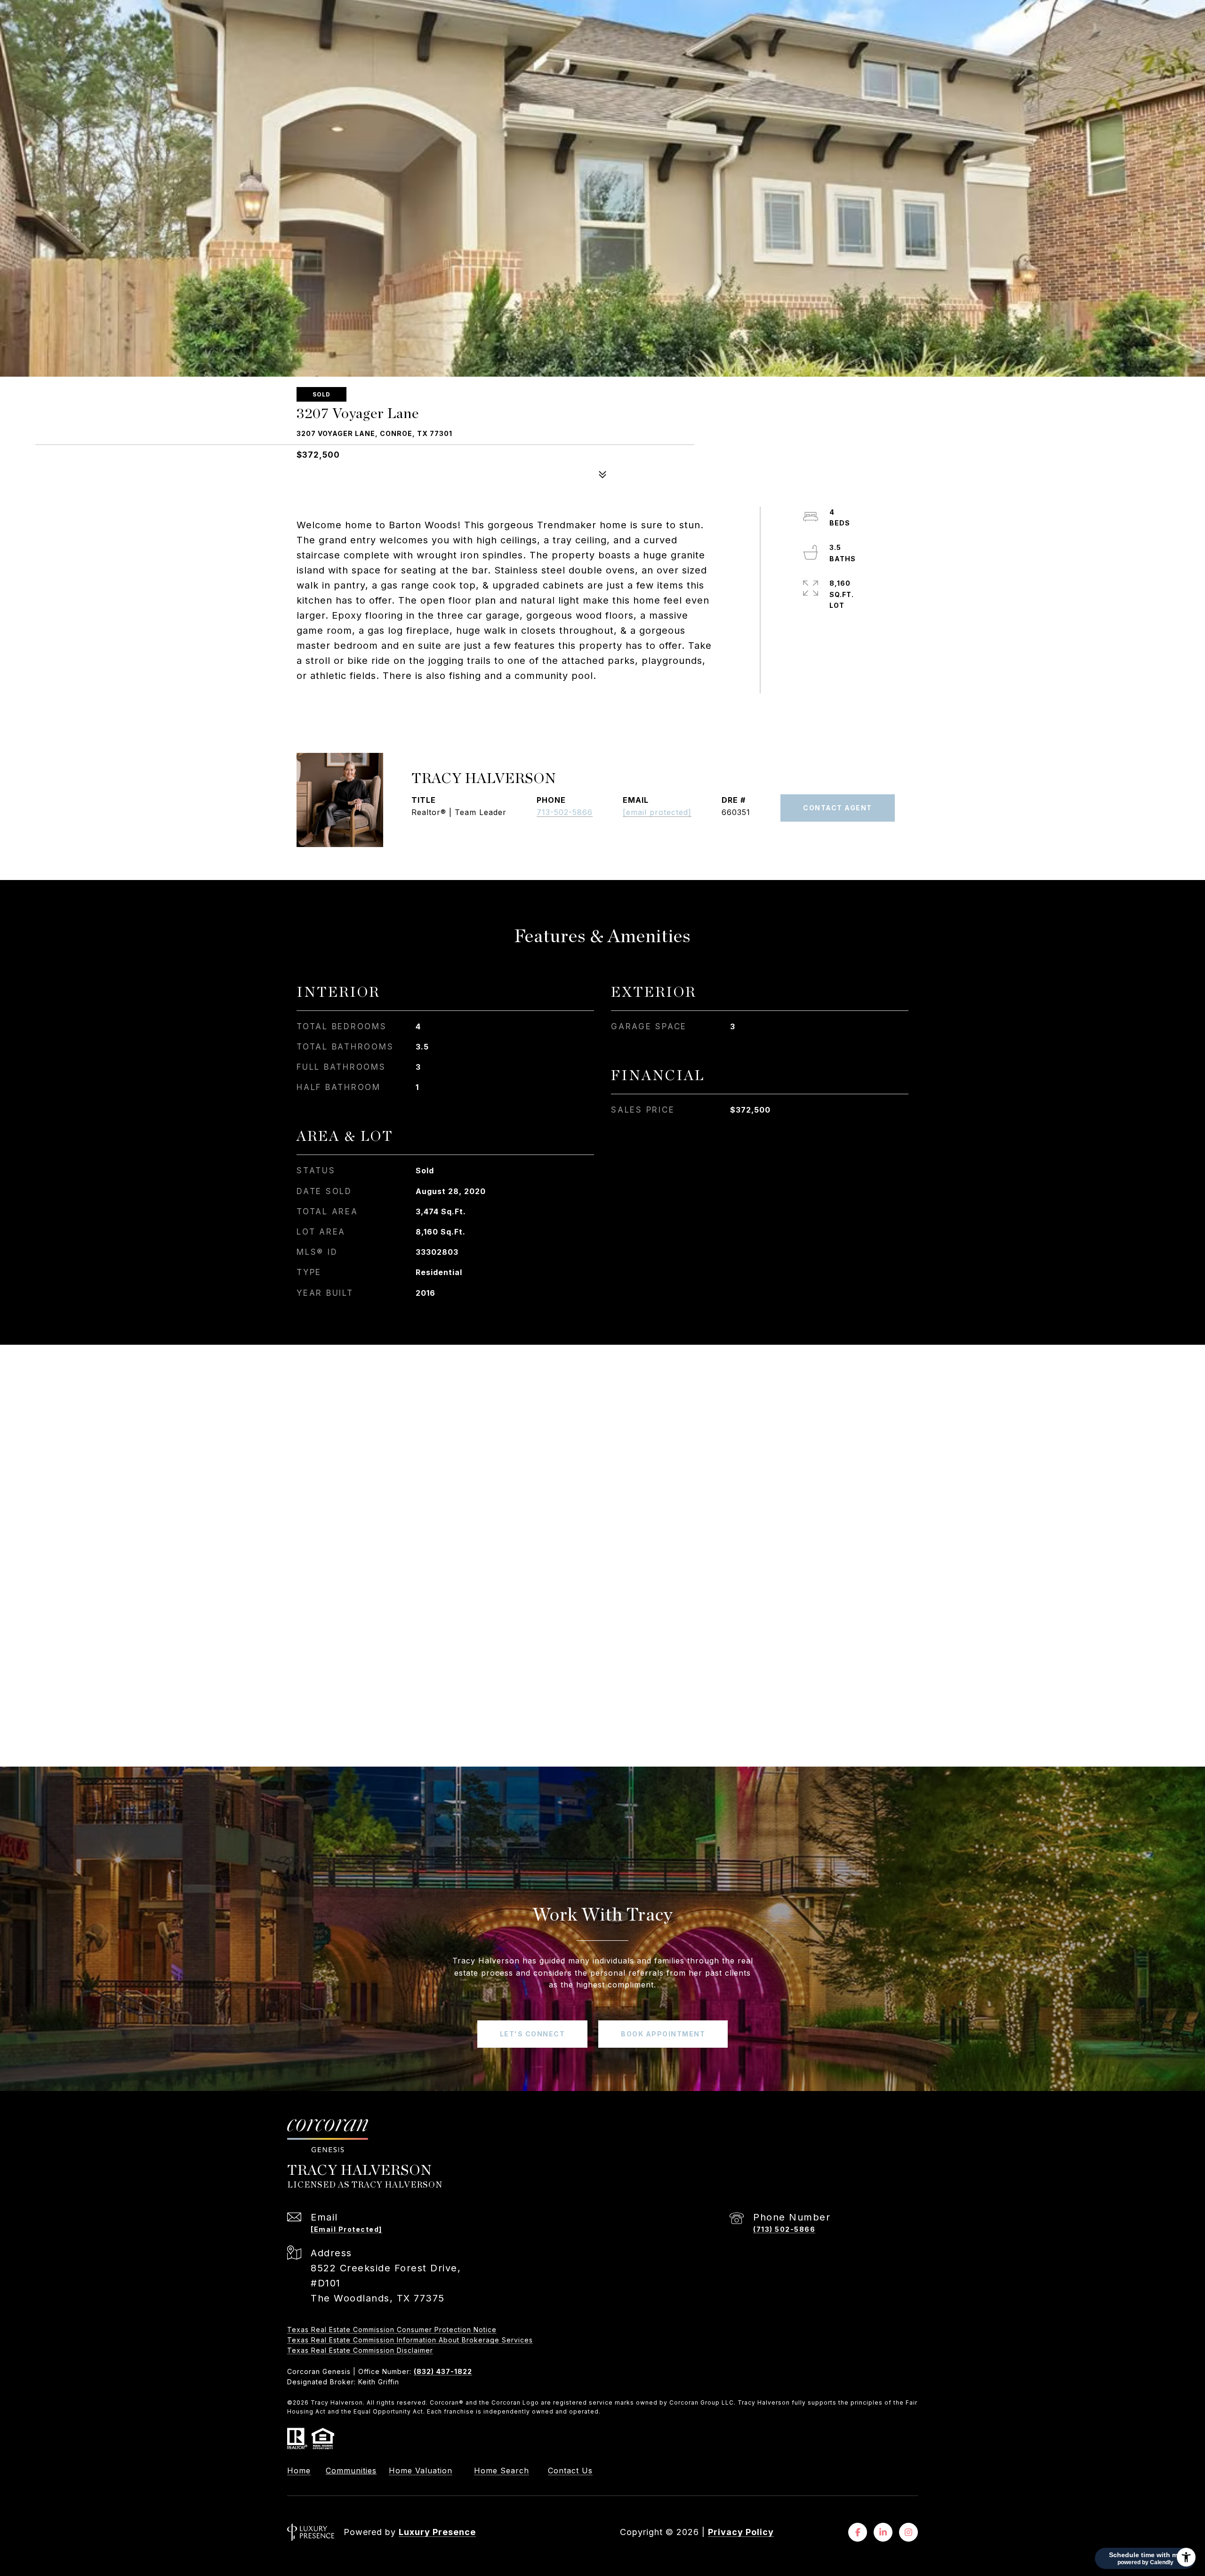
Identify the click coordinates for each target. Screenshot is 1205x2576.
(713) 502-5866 (784, 2229)
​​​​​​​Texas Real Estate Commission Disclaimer (360, 2350)
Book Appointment (663, 2034)
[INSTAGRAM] (908, 2532)
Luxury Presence (437, 2532)
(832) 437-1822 (443, 2371)
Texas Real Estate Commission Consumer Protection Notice (392, 2330)
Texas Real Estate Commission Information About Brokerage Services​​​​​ (410, 2340)
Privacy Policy (741, 2532)
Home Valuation (421, 2471)
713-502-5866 (565, 812)
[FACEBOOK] (858, 2532)
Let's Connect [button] (533, 2034)
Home (299, 2471)
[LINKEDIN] (883, 2532)
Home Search (502, 2471)
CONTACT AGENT (838, 808)
